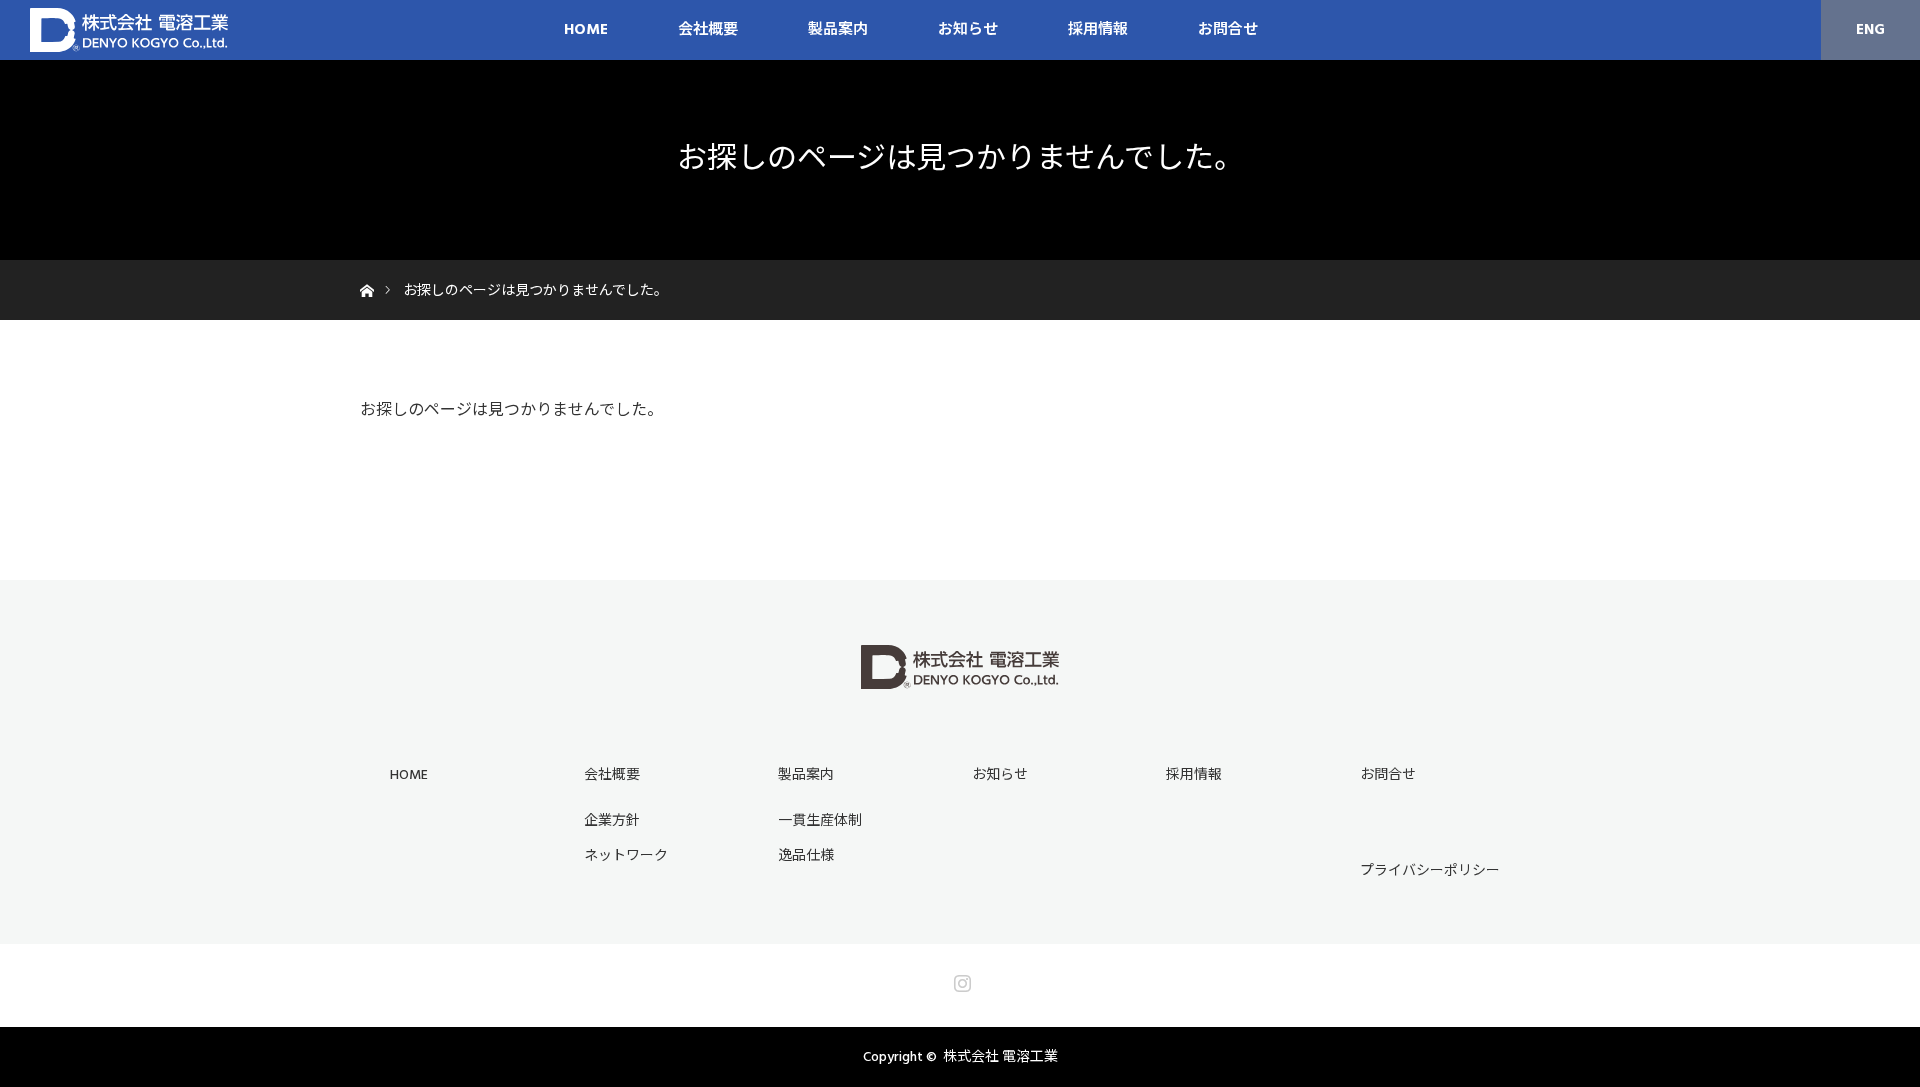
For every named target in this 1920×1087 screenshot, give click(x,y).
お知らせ (968, 29)
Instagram (960, 979)
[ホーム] (366, 267)
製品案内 (838, 29)
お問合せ (1228, 29)
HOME (586, 29)
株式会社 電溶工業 (1000, 1057)
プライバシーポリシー (1430, 871)
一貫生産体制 (820, 821)
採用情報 (1098, 29)
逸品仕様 (806, 856)
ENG (1870, 29)
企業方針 (612, 821)
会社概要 (612, 775)
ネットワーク (626, 856)
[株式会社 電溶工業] (960, 677)
